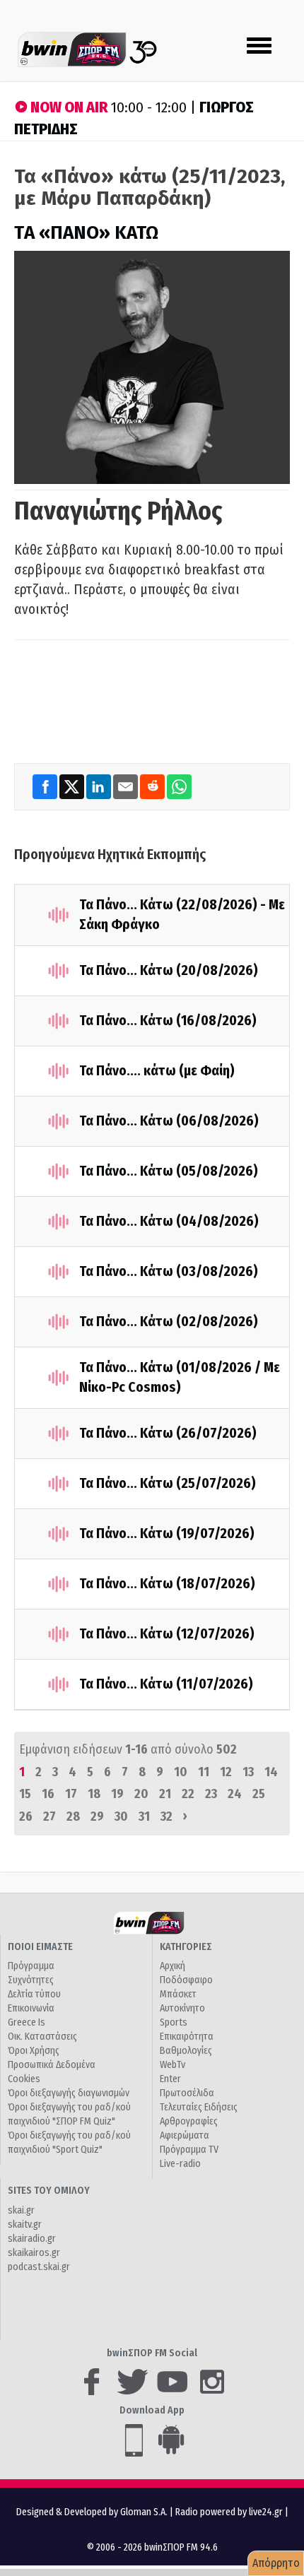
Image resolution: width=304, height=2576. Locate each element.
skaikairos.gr (34, 2253)
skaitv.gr (25, 2225)
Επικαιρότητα (187, 2037)
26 (26, 1816)
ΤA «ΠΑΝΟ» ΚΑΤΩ (86, 233)
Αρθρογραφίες (189, 2121)
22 (188, 1794)
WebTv (173, 2065)
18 (94, 1794)
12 (226, 1772)
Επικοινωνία (31, 2008)
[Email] (127, 786)
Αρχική (173, 1966)
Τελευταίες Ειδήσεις (199, 2107)
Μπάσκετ (178, 1994)
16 (48, 1794)
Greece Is (27, 2022)
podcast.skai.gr (39, 2267)
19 (117, 1794)
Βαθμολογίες (186, 2051)
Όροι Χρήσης (34, 2051)
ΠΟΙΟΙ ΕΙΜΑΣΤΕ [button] (40, 1947)
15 (25, 1794)
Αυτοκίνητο (182, 2008)
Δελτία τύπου (34, 1994)
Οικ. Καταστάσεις (42, 2037)
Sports (174, 2022)
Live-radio (180, 2164)
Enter (170, 2079)
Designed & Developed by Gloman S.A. (92, 2512)
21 (165, 1794)
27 (49, 1816)
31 (144, 1816)
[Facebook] (46, 786)
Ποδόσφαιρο (186, 1980)
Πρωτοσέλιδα (187, 2093)
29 (97, 1816)
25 (259, 1794)
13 (248, 1772)
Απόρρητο (276, 2563)
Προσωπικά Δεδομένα (52, 2065)
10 (181, 1772)
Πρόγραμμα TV (189, 2150)
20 (141, 1794)
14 (271, 1772)
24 (235, 1794)
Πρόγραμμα (31, 1966)
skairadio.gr (32, 2239)
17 (71, 1794)
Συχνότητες (31, 1980)
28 (73, 1816)
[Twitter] (73, 786)
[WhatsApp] (179, 786)
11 (204, 1772)
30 (121, 1816)
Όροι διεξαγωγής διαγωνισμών (69, 2093)
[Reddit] (153, 786)
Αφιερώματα (185, 2135)
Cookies (24, 2079)
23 (211, 1794)
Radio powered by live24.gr (230, 2512)
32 (166, 1816)
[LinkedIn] (100, 786)
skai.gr (21, 2210)
